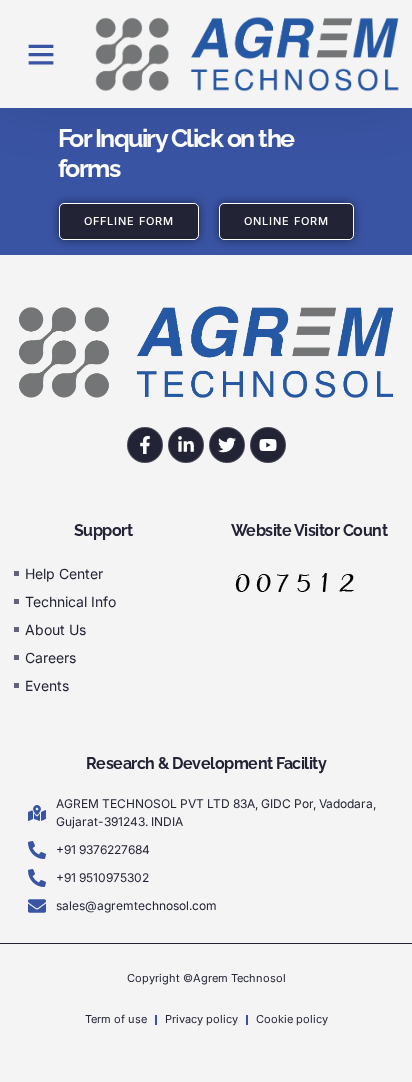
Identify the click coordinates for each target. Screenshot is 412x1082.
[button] (41, 54)
